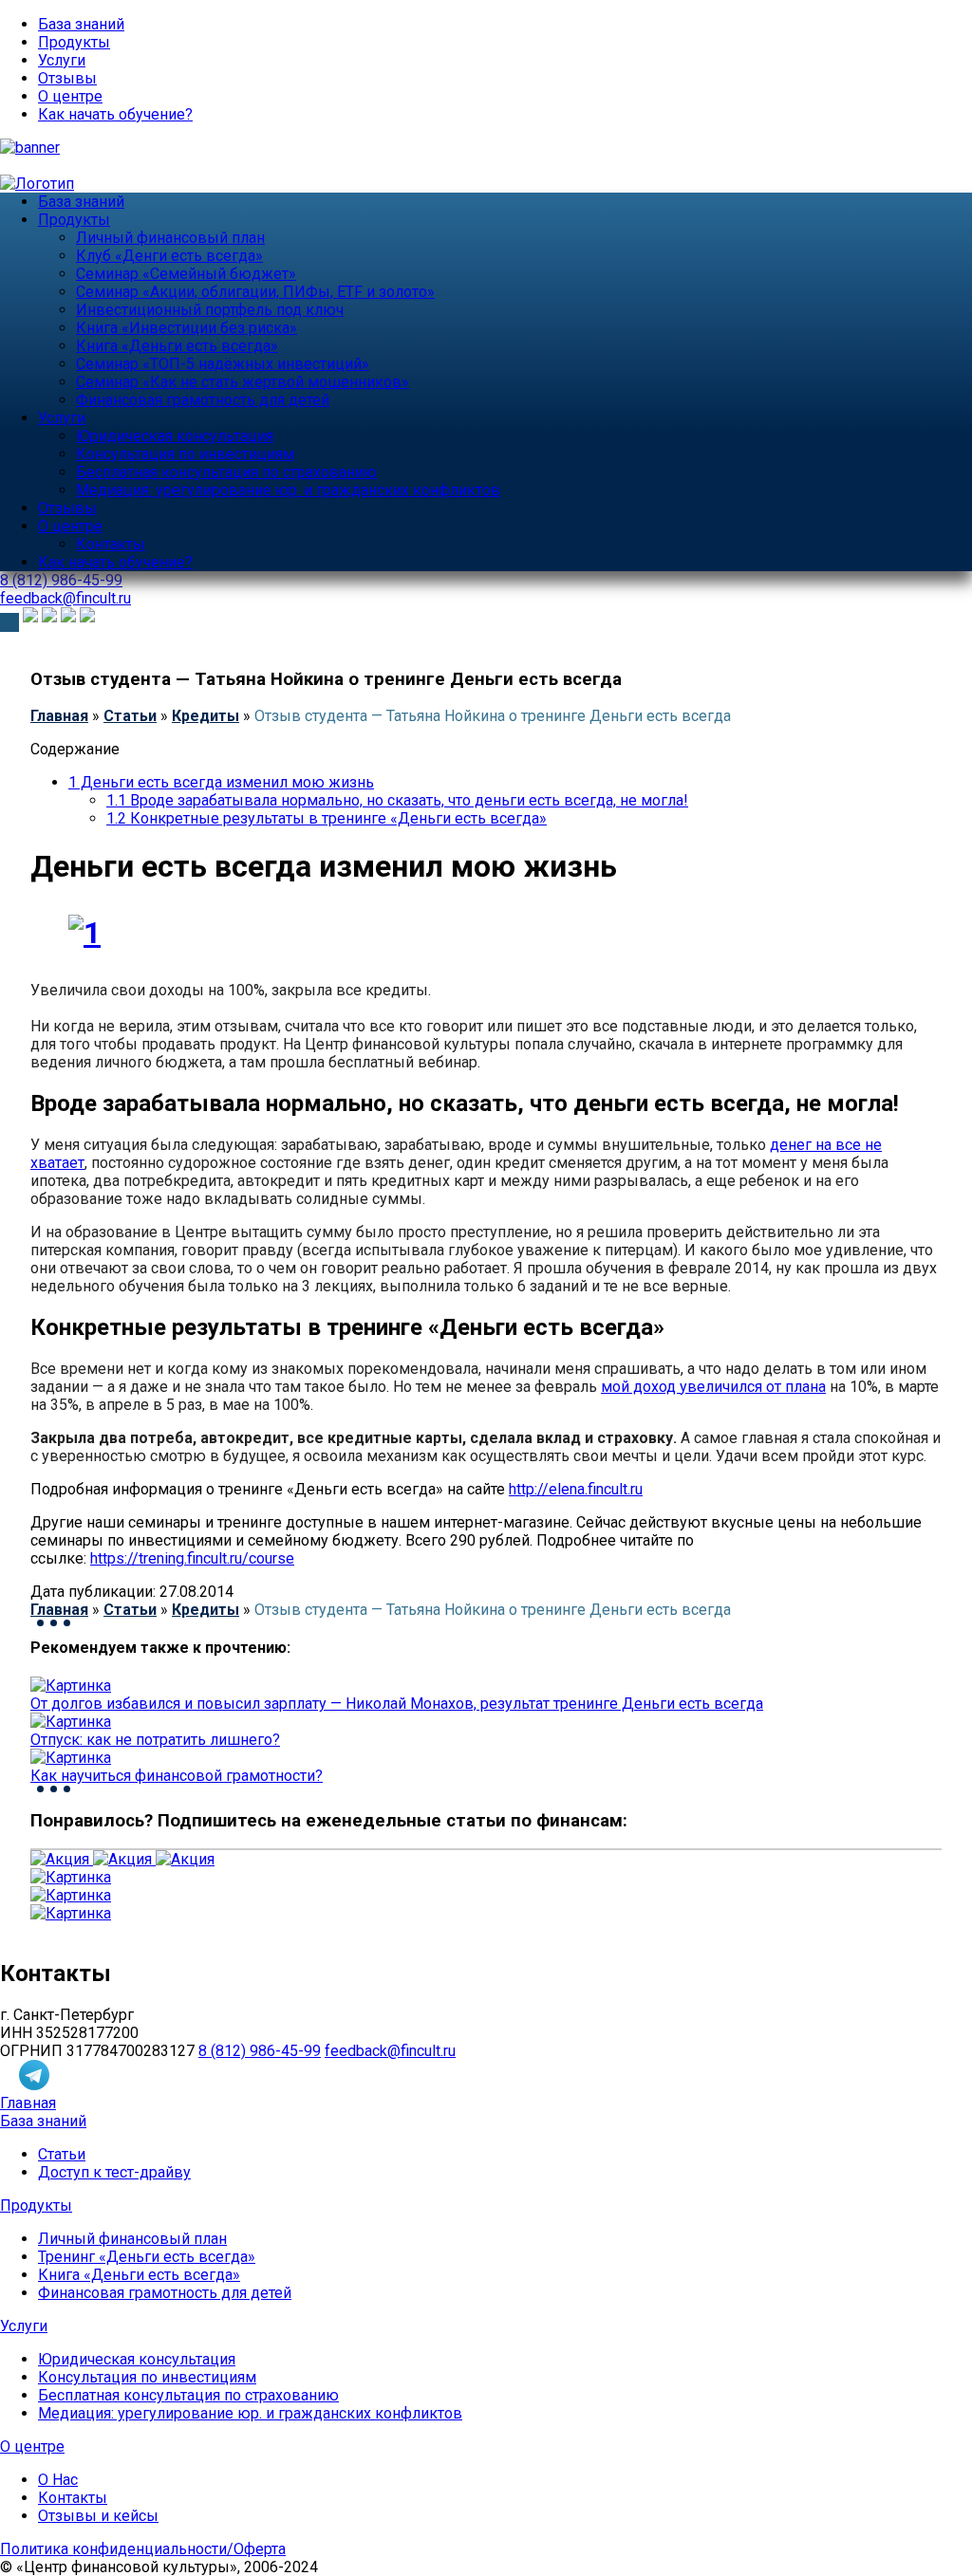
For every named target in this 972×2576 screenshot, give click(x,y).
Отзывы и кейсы (98, 2516)
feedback (65, 598)
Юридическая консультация (175, 436)
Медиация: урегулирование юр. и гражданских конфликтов (288, 490)
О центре (70, 96)
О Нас (58, 2480)
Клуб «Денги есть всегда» (169, 256)
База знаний (81, 24)
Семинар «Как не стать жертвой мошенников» (243, 382)
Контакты (111, 544)
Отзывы (67, 78)
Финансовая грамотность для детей (203, 400)
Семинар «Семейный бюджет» (186, 274)
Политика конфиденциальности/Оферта (143, 2549)
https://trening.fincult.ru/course (192, 1558)
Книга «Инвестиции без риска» (187, 328)
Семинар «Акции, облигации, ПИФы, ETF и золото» (255, 292)
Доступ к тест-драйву (114, 2172)
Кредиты (206, 716)
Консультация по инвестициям (185, 454)
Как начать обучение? (115, 114)
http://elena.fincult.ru (576, 1489)
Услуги (62, 60)
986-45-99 (61, 580)
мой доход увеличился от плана (713, 1387)
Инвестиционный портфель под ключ (210, 310)
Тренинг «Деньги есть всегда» (147, 2257)
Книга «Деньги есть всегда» (177, 346)
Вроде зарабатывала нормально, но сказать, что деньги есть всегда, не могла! (397, 800)
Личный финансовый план (170, 238)
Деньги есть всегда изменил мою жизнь (221, 782)
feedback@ (390, 2051)
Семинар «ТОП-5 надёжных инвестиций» (223, 364)
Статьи (130, 716)
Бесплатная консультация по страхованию (226, 472)
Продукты (74, 42)
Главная (59, 716)
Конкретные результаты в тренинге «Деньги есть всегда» (327, 818)
